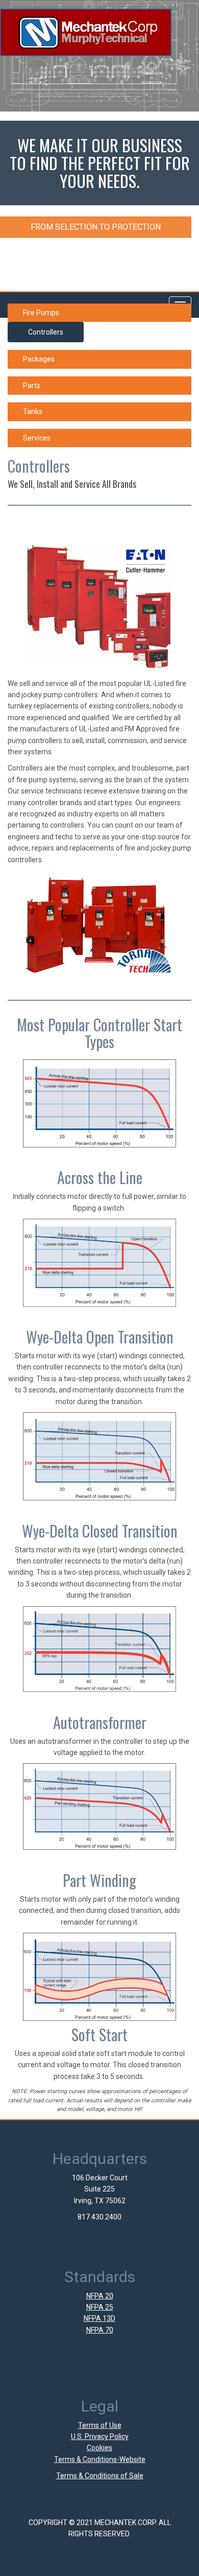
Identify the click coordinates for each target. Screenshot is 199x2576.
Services (37, 438)
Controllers (46, 332)
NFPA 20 (100, 2296)
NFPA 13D (99, 2318)
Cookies (99, 2448)
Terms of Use (100, 2425)
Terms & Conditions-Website (100, 2459)
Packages (39, 359)
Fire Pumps (41, 313)
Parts (32, 386)
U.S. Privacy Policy (100, 2436)
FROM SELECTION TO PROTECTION (96, 227)
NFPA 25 (100, 2307)
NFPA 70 (100, 2330)
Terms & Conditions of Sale (100, 2476)
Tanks (33, 412)
